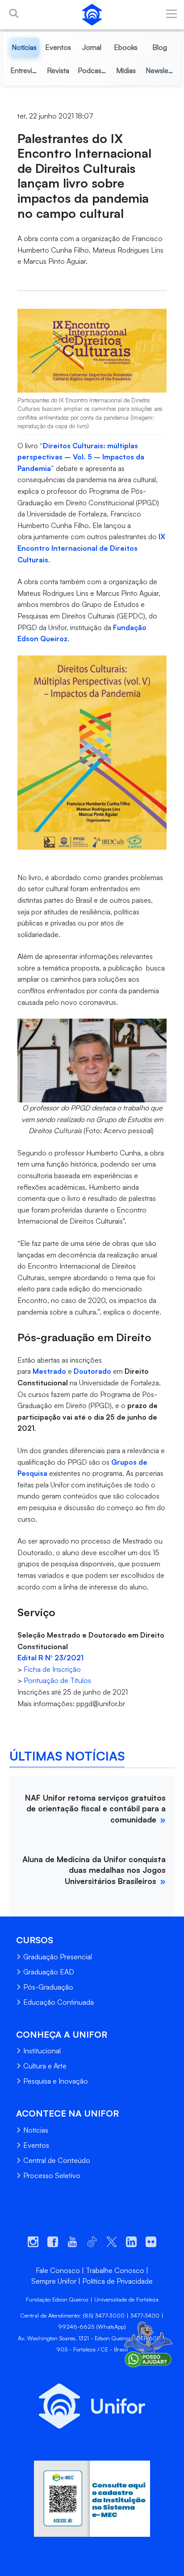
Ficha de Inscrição (52, 1669)
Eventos (36, 2145)
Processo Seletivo (52, 2175)
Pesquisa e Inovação (56, 2081)
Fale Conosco (58, 2270)
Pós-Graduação (48, 1987)
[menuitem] (25, 47)
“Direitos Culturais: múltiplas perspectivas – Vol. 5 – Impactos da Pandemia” (81, 457)
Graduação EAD (49, 1972)
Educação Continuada (59, 2002)
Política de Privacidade (117, 2281)
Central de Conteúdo (57, 2160)
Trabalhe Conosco (115, 2270)
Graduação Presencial (58, 1957)
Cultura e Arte (45, 2066)
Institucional (42, 2051)
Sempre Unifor (54, 2281)
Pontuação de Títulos (57, 1680)
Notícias (36, 2130)
